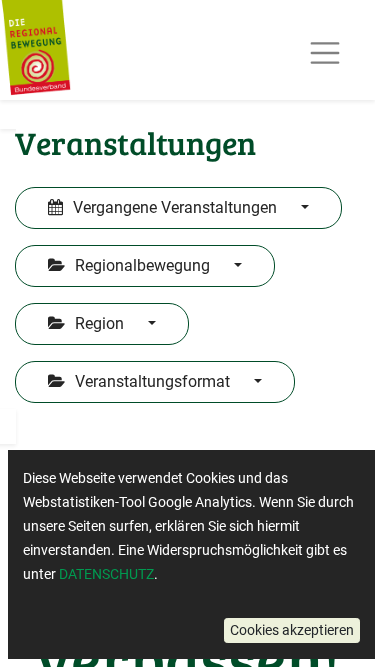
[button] (292, 630)
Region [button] (99, 323)
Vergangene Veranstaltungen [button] (175, 207)
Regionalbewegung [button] (142, 265)
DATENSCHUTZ (106, 574)
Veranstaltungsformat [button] (152, 381)
